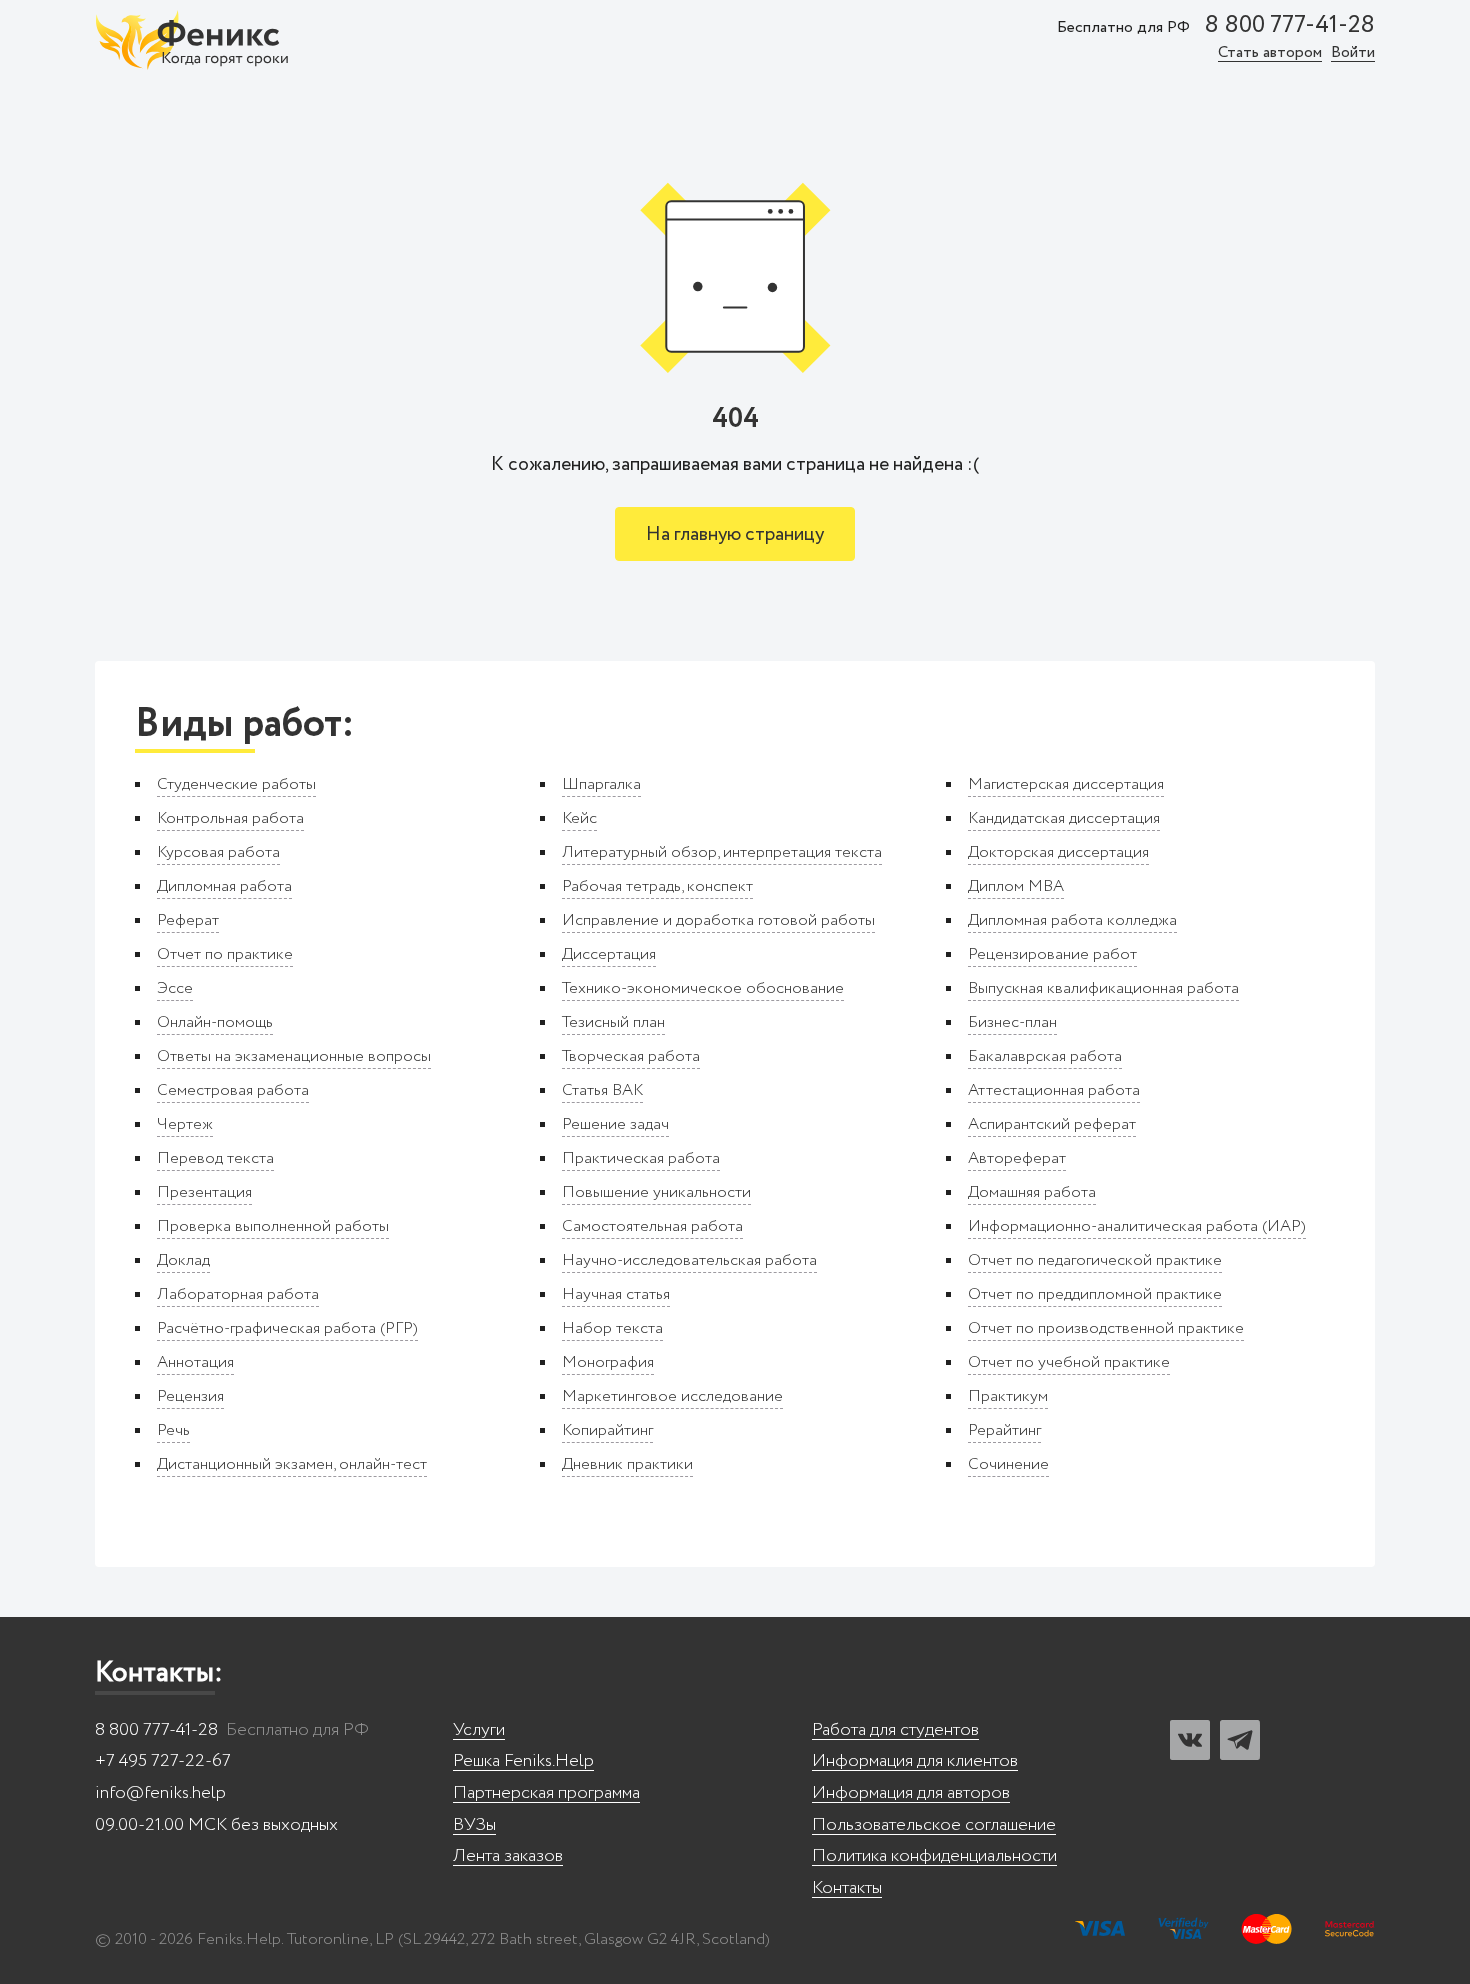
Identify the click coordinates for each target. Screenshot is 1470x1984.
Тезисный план (613, 1022)
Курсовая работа (218, 852)
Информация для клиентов (915, 1761)
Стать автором (1270, 53)
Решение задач (615, 1124)
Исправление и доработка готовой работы (718, 920)
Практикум (1008, 1396)
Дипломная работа (224, 886)
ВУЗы (474, 1825)
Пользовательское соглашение (934, 1825)
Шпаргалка (601, 784)
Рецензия (190, 1396)
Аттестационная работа (1054, 1090)
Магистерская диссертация (1066, 784)
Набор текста (612, 1328)
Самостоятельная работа (652, 1226)
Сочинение (1008, 1464)
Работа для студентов (895, 1730)
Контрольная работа (230, 818)
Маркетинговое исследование (672, 1396)
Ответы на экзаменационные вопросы (294, 1056)
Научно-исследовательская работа (689, 1260)
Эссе (175, 988)
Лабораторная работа (238, 1294)
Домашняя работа (1032, 1192)
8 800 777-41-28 (1289, 26)
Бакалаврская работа (1045, 1056)
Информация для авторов (911, 1793)
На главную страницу (735, 534)
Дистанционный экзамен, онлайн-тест (292, 1464)
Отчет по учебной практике (1069, 1362)
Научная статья (616, 1294)
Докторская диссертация (1058, 852)
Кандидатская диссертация (1064, 818)
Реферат (188, 920)
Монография (608, 1362)
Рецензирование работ (1052, 954)
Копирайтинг (607, 1430)
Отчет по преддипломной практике (1095, 1294)
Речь (173, 1430)
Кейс (579, 818)
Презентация (204, 1192)
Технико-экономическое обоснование (703, 988)
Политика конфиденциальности (934, 1856)
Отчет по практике (225, 954)
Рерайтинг (1004, 1430)
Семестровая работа (233, 1090)
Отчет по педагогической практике (1095, 1260)
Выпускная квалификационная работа (1103, 988)
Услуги (479, 1730)
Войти (1353, 53)
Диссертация (609, 954)
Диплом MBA (1016, 886)
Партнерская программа (546, 1793)
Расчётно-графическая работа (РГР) (287, 1328)
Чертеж (185, 1124)
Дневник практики (627, 1464)
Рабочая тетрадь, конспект (657, 886)
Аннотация (195, 1362)
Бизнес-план (1012, 1022)
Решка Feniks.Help (523, 1761)
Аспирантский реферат (1052, 1124)
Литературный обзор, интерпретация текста (722, 852)
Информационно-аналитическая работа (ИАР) (1137, 1226)
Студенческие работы (236, 784)
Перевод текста (215, 1158)
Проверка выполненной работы (273, 1226)
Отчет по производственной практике (1106, 1328)
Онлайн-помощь (215, 1022)
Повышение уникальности (656, 1192)
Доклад (183, 1260)
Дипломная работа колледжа (1072, 920)
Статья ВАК (602, 1090)
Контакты (847, 1888)
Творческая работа (631, 1056)
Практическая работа (641, 1158)
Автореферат (1017, 1158)
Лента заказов (508, 1856)
